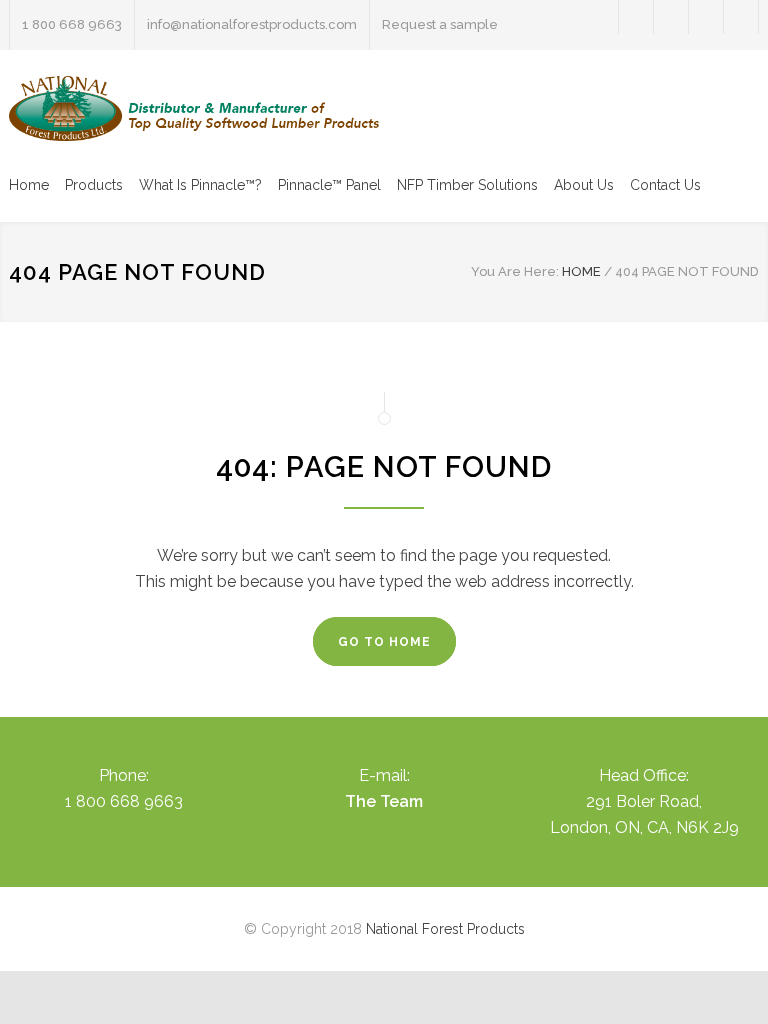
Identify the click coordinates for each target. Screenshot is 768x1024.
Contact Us (665, 185)
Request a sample (440, 24)
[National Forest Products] (194, 108)
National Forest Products (445, 929)
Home (29, 185)
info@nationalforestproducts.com (252, 24)
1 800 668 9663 (72, 24)
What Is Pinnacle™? (200, 185)
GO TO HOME (384, 642)
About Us (584, 185)
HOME (581, 271)
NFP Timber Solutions (467, 185)
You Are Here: (515, 271)
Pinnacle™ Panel (329, 185)
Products (94, 185)
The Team (384, 801)
